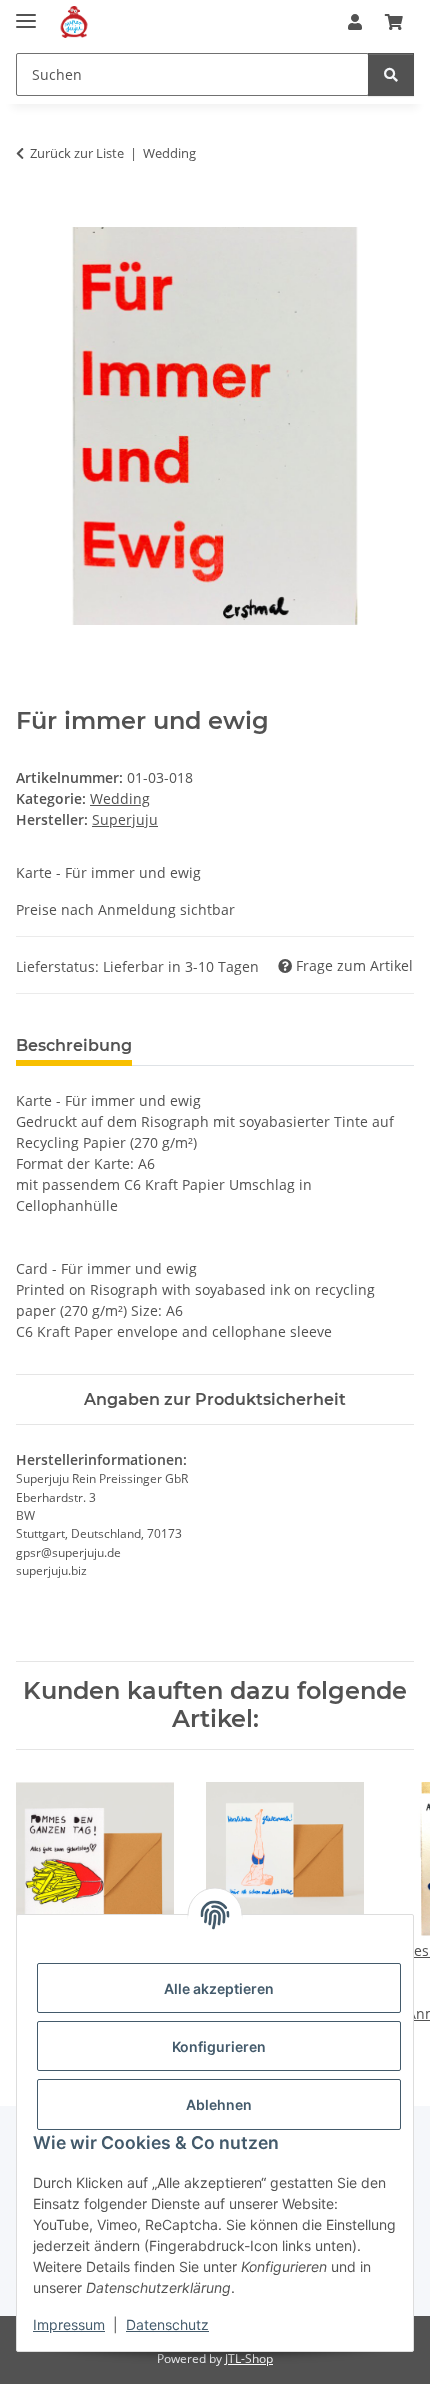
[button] (355, 22)
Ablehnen (219, 2104)
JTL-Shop (249, 2358)
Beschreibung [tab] (74, 1045)
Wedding (120, 798)
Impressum (69, 2324)
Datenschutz (167, 2324)
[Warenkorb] (394, 22)
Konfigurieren (219, 2046)
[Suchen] (391, 74)
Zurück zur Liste (77, 153)
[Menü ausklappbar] (26, 12)
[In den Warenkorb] (32, 216)
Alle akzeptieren (219, 1988)
